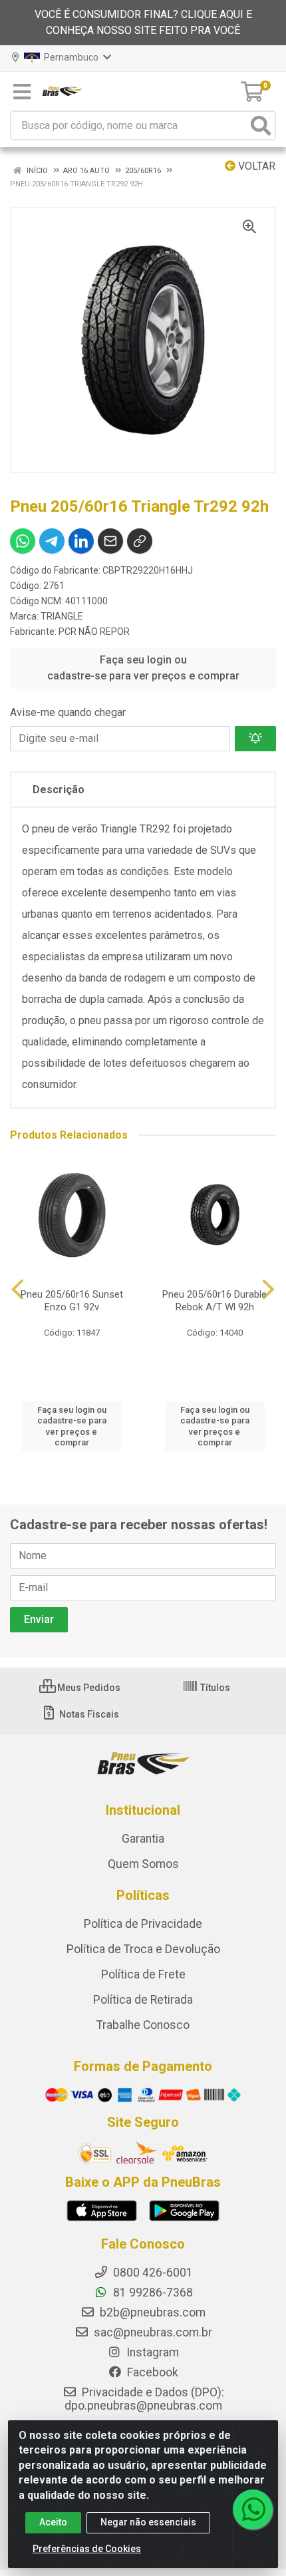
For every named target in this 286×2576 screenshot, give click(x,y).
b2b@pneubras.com (151, 2312)
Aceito (53, 2522)
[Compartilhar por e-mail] (110, 541)
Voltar (255, 166)
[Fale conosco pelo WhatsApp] (253, 2509)
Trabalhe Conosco (143, 2025)
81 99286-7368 (152, 2293)
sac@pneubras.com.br (152, 2332)
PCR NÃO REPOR (94, 632)
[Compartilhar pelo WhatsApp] (23, 541)
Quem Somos (143, 1864)
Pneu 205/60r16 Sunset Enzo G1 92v (72, 1301)
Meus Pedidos (88, 1688)
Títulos (214, 1688)
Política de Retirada (143, 2000)
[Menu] (22, 92)
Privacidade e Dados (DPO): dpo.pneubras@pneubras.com (144, 2399)
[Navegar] (18, 1290)
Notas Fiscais (88, 1714)
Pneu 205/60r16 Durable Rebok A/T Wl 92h (214, 1301)
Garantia (143, 1839)
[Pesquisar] (261, 125)
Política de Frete (143, 1974)
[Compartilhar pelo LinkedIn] (81, 541)
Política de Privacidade (143, 1924)
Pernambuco (70, 57)
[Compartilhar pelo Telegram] (52, 541)
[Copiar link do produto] (140, 541)
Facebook (151, 2372)
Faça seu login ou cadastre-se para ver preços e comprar (143, 668)
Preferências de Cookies (87, 2549)
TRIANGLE (62, 616)
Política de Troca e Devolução (143, 1949)
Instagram (151, 2352)
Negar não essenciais (148, 2522)
